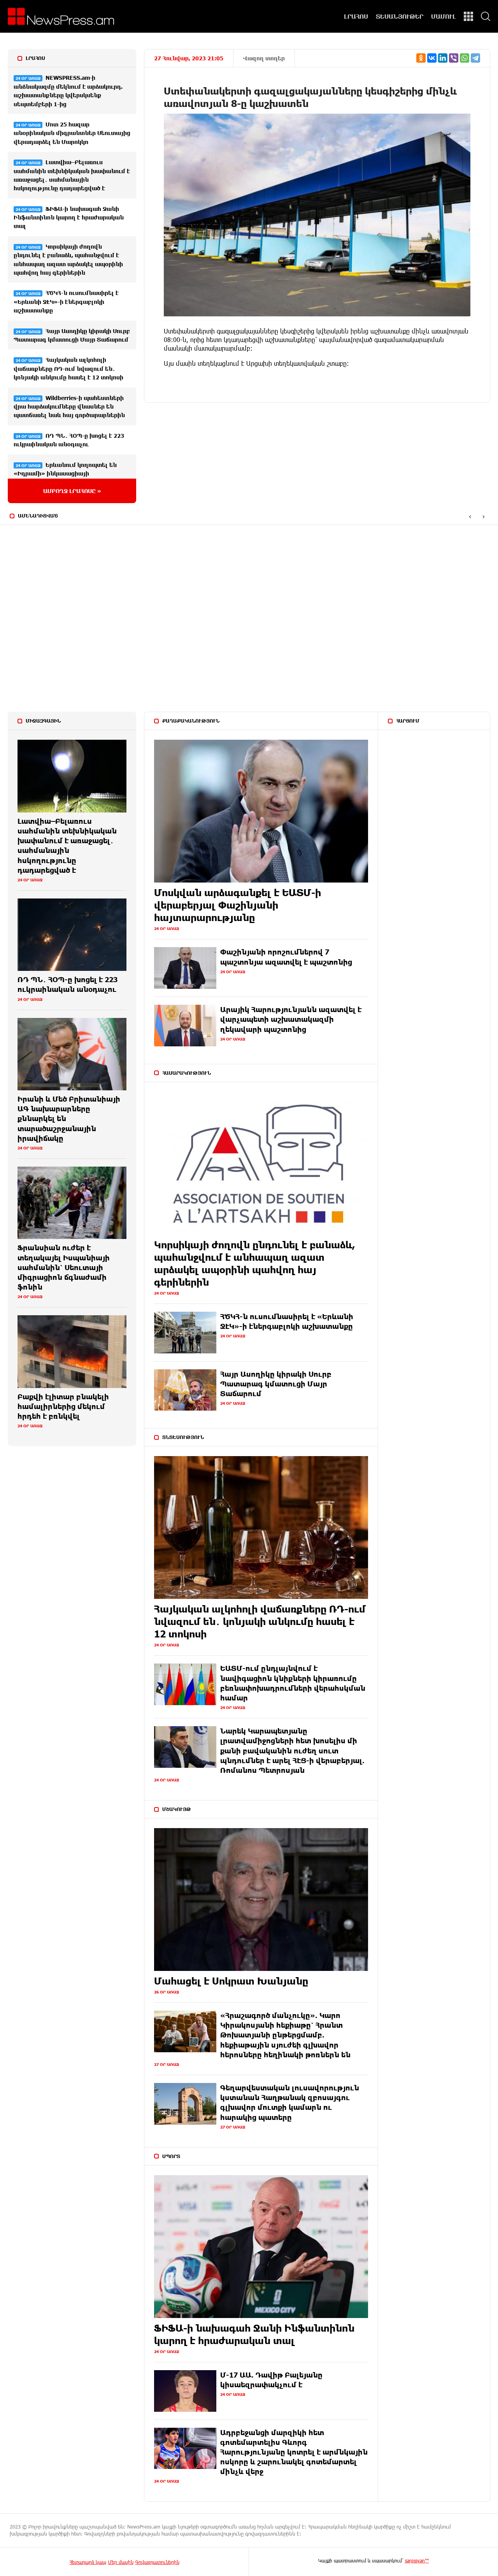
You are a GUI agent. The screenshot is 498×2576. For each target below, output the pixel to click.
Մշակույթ (177, 1809)
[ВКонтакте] (432, 58)
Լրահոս (35, 58)
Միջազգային (43, 721)
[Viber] (454, 58)
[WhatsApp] (465, 58)
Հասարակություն (187, 1073)
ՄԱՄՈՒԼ (444, 16)
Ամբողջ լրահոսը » (72, 491)
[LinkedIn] (443, 58)
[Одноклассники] (421, 58)
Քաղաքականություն (191, 721)
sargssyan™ (417, 2560)
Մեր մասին (121, 2562)
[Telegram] (475, 58)
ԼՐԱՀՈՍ (356, 16)
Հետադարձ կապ (88, 2562)
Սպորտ (171, 2156)
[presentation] (470, 516)
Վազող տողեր (264, 58)
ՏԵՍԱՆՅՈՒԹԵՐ (400, 16)
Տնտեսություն (183, 1437)
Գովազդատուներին (157, 2562)
